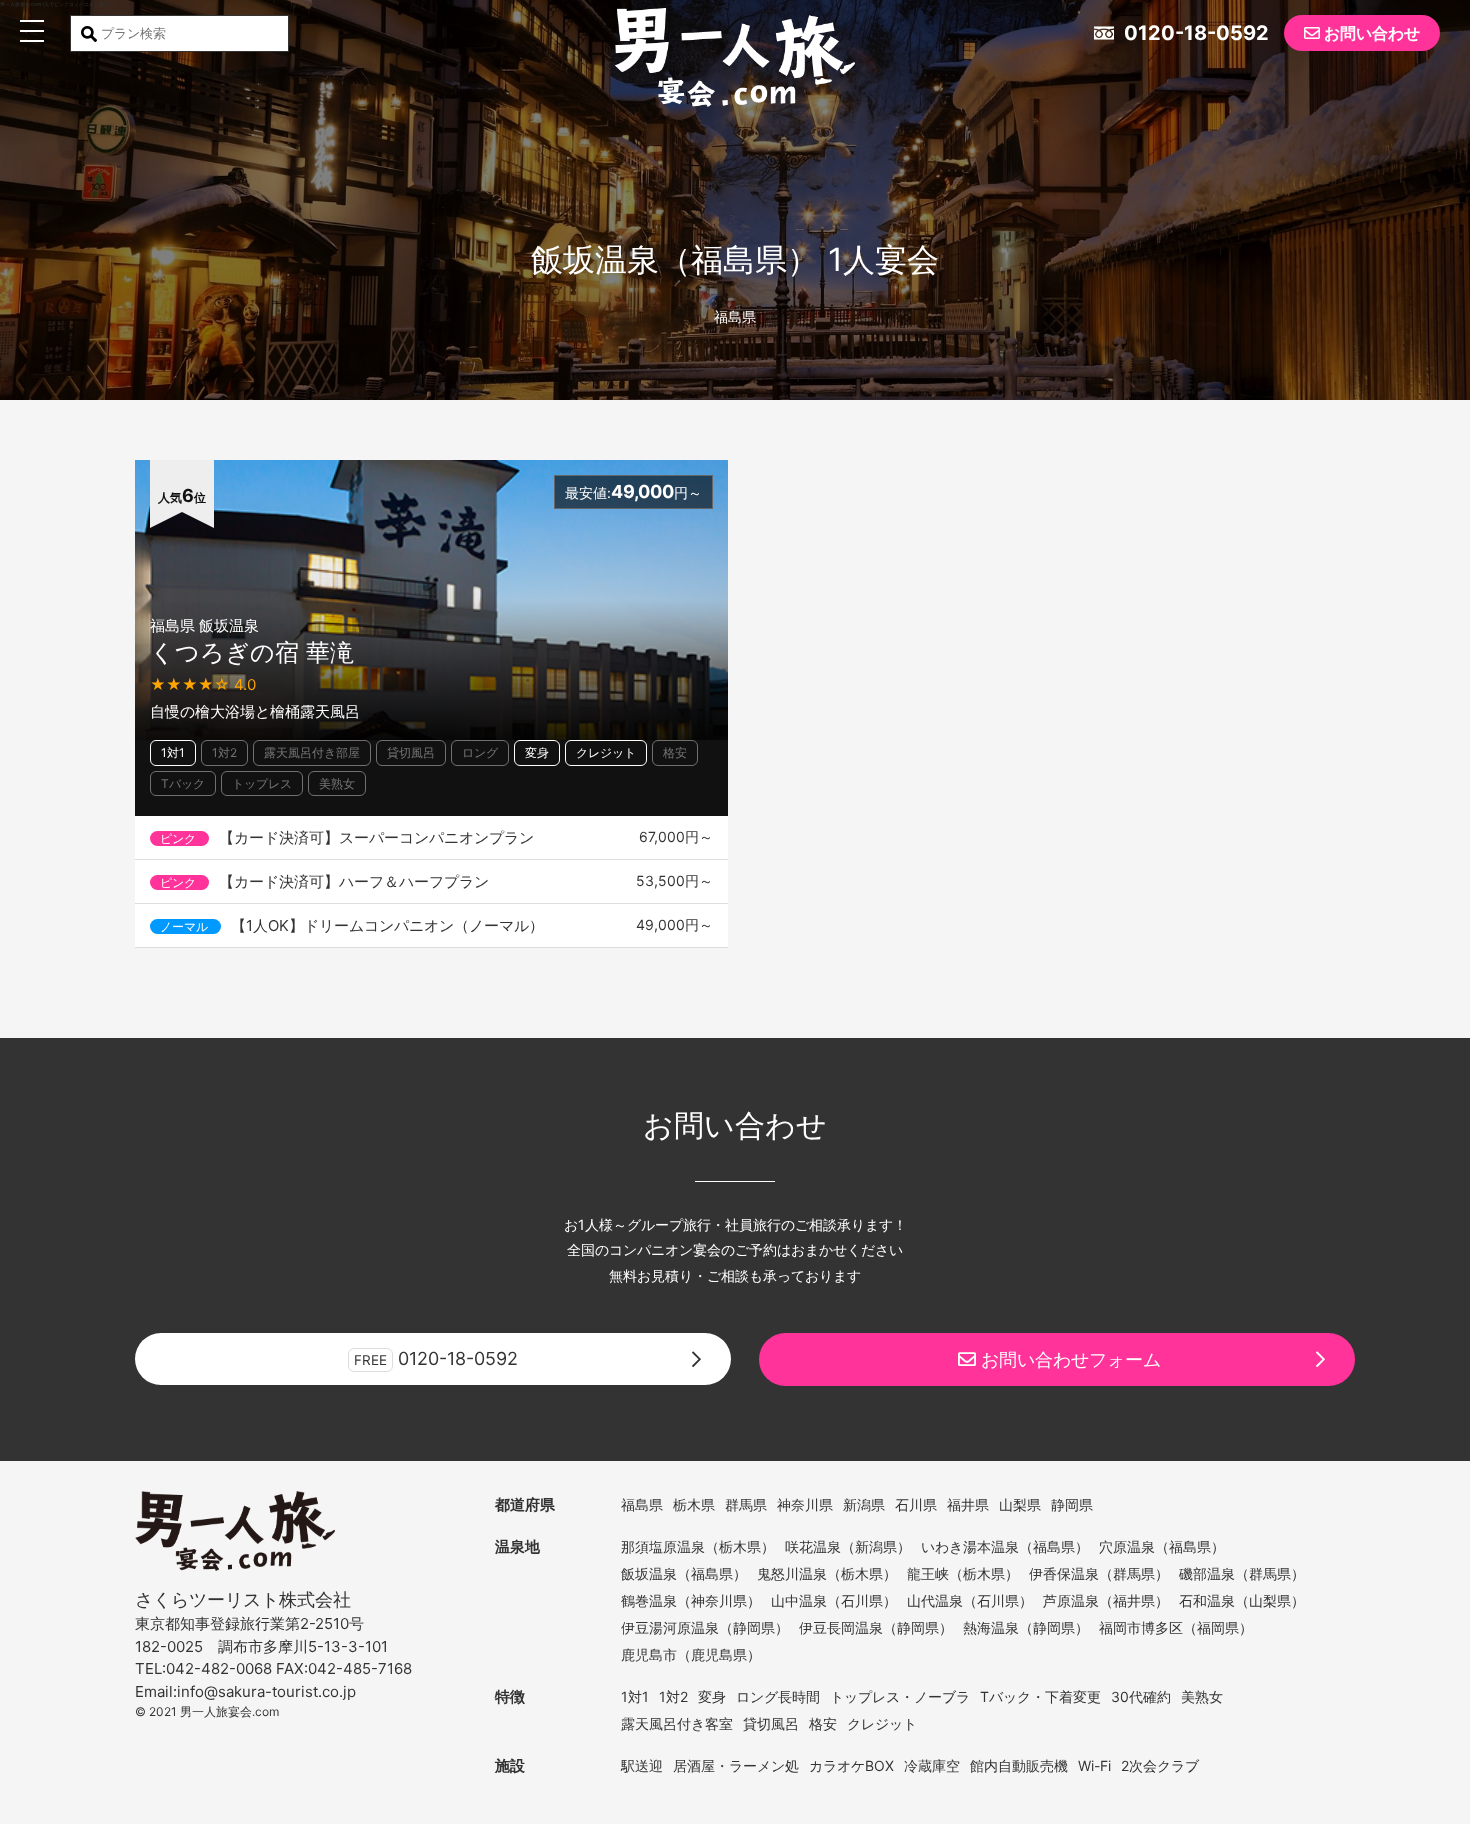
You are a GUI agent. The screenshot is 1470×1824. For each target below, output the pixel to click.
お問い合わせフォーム (1068, 1359)
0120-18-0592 (1194, 33)
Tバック (183, 783)
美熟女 (337, 783)
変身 (537, 752)
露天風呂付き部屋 (312, 752)
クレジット (606, 752)
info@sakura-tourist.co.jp (266, 1691)
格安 (675, 752)
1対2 (224, 752)
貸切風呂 (411, 752)
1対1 (173, 752)
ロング (480, 752)
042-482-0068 (219, 1668)
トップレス (262, 783)
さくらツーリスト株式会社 (243, 1599)
